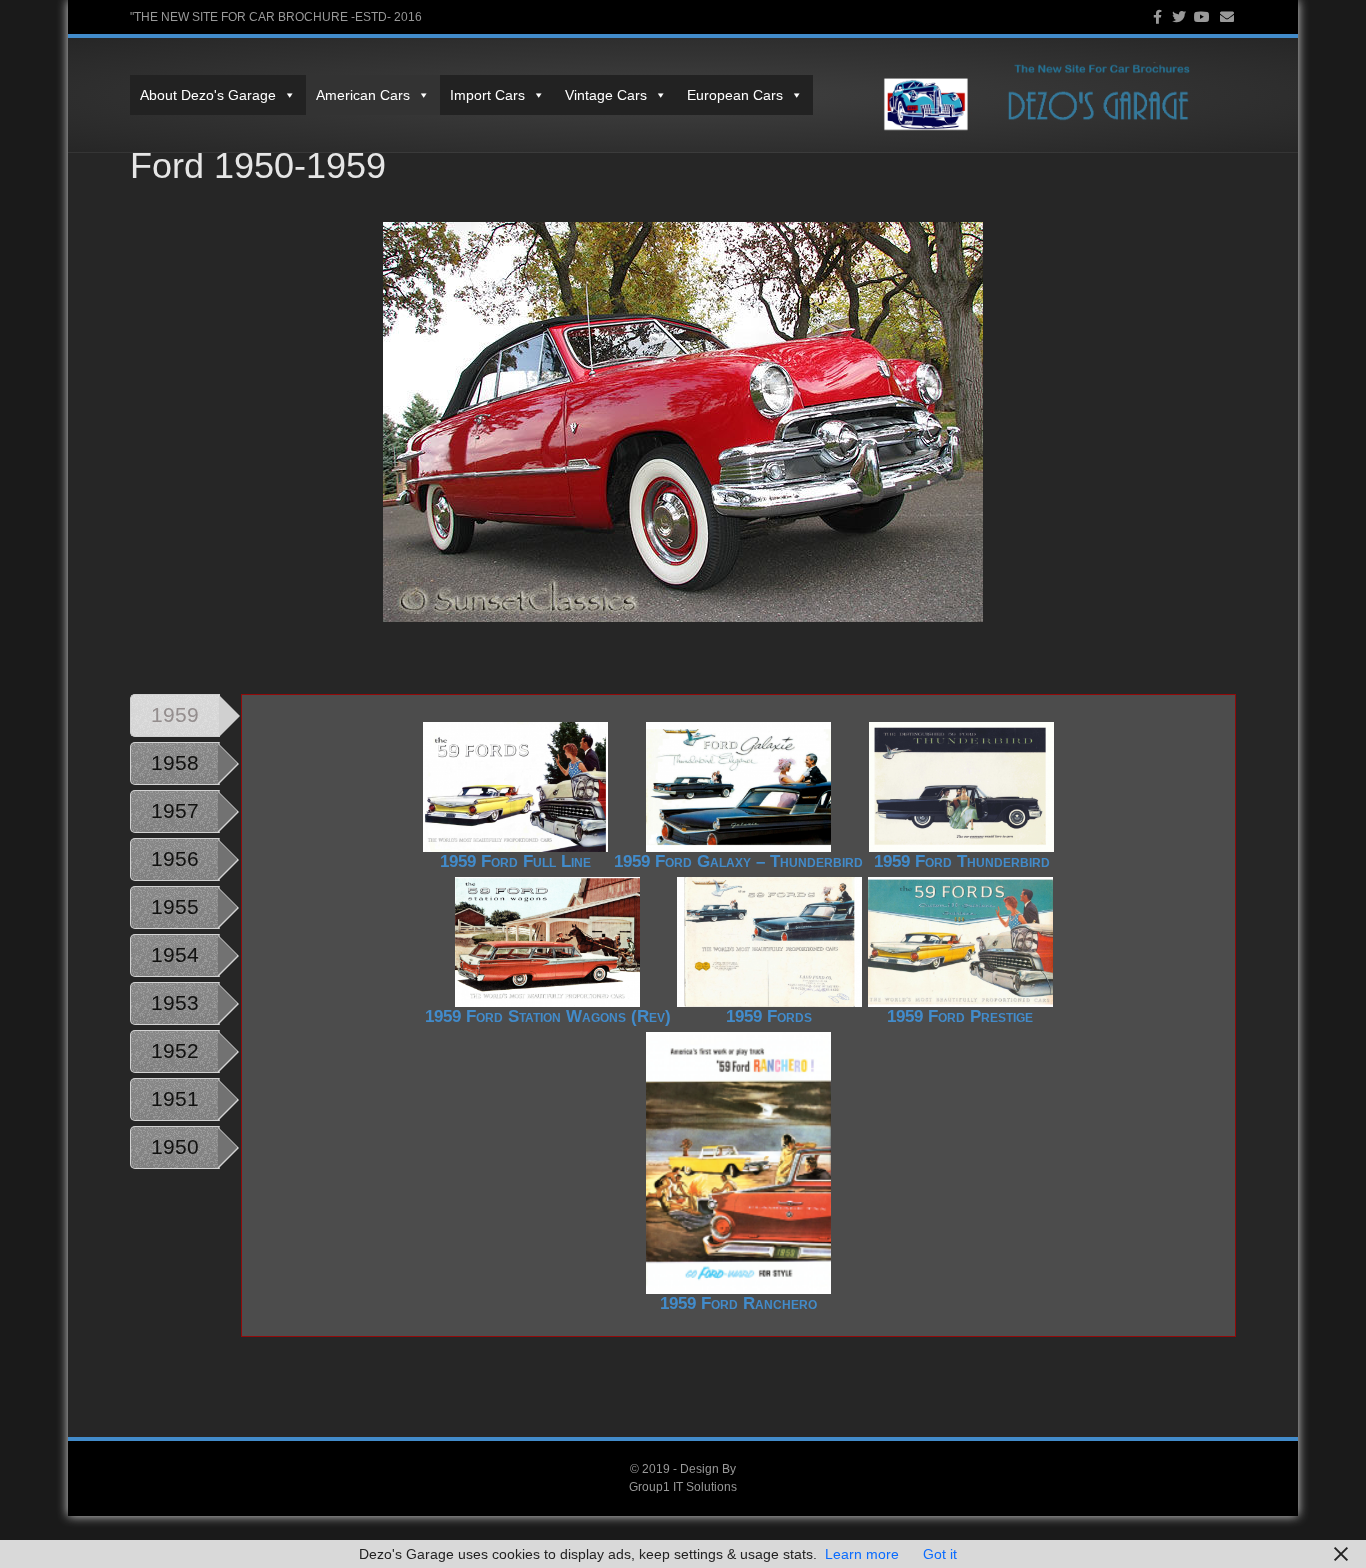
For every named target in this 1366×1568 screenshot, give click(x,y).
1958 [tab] (175, 762)
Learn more (862, 1554)
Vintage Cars (606, 95)
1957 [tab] (175, 810)
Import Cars (487, 95)
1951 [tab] (175, 1098)
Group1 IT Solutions (683, 1487)
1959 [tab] (175, 714)
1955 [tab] (175, 906)
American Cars (363, 95)
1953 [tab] (175, 1002)
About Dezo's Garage (208, 95)
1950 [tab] (175, 1146)
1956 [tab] (175, 858)
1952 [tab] (175, 1050)
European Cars (735, 95)
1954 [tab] (175, 954)
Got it (940, 1554)
